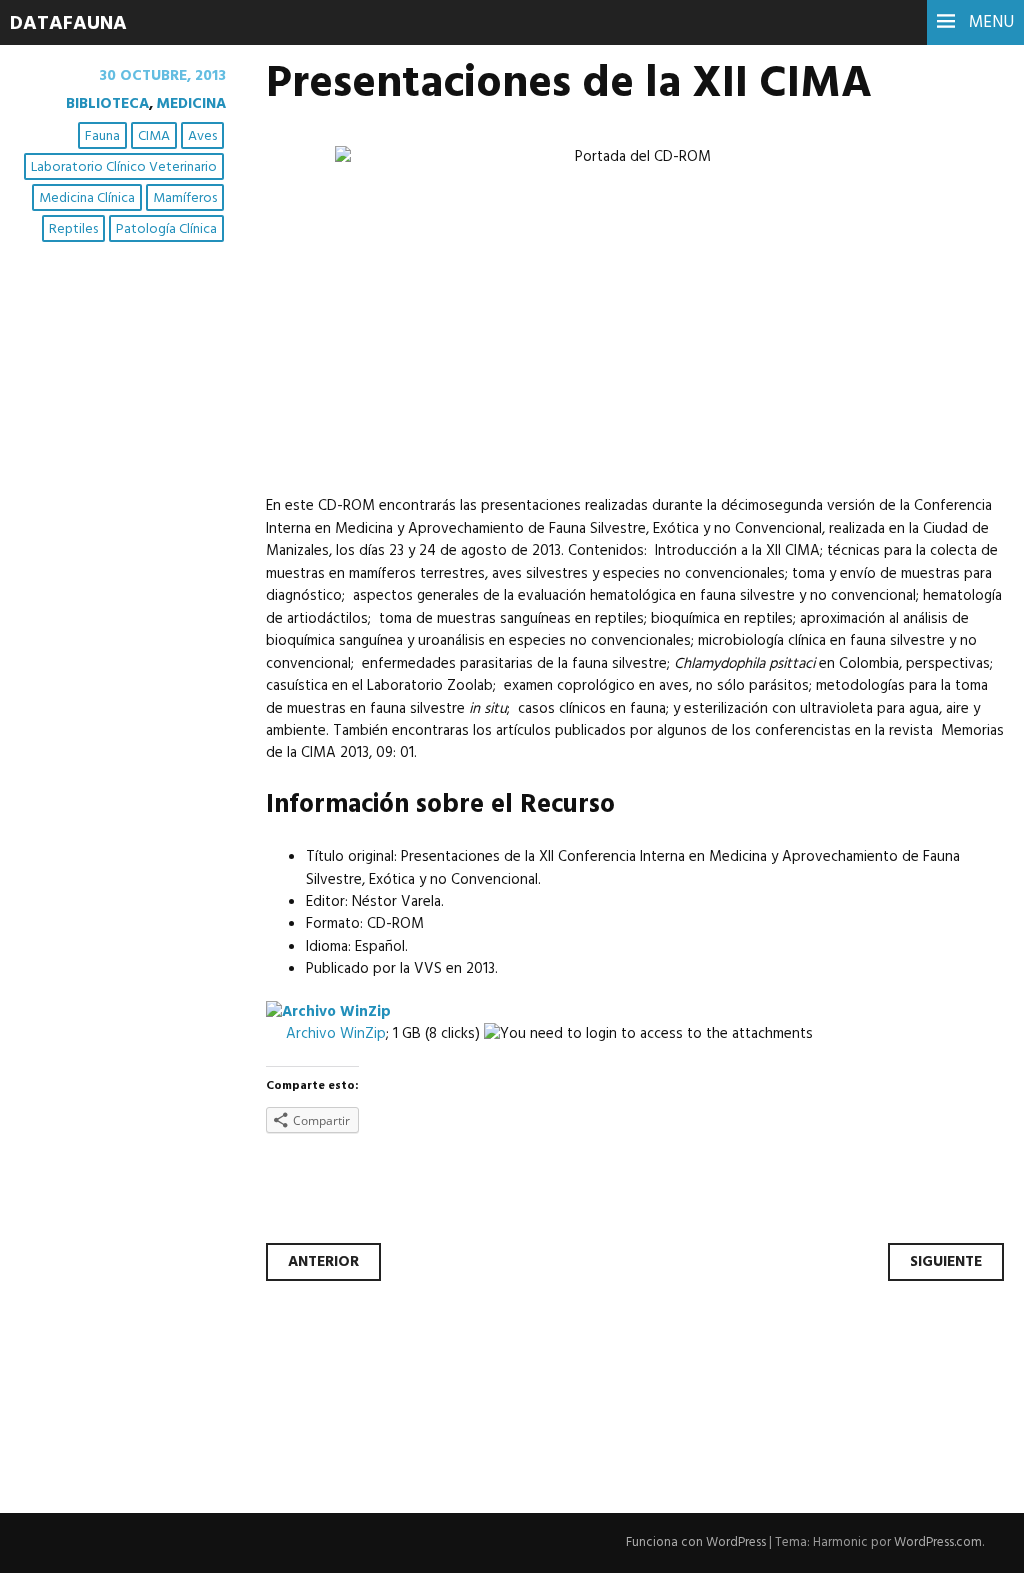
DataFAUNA (68, 24)
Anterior (323, 1262)
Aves (202, 136)
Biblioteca (107, 104)
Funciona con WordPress (696, 1542)
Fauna (102, 136)
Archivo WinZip (336, 1034)
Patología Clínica (166, 229)
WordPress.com (938, 1542)
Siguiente (946, 1262)
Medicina (191, 104)
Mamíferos (185, 198)
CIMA (154, 136)
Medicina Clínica (87, 198)
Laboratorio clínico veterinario (124, 167)
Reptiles (73, 229)
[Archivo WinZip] (328, 1012)
